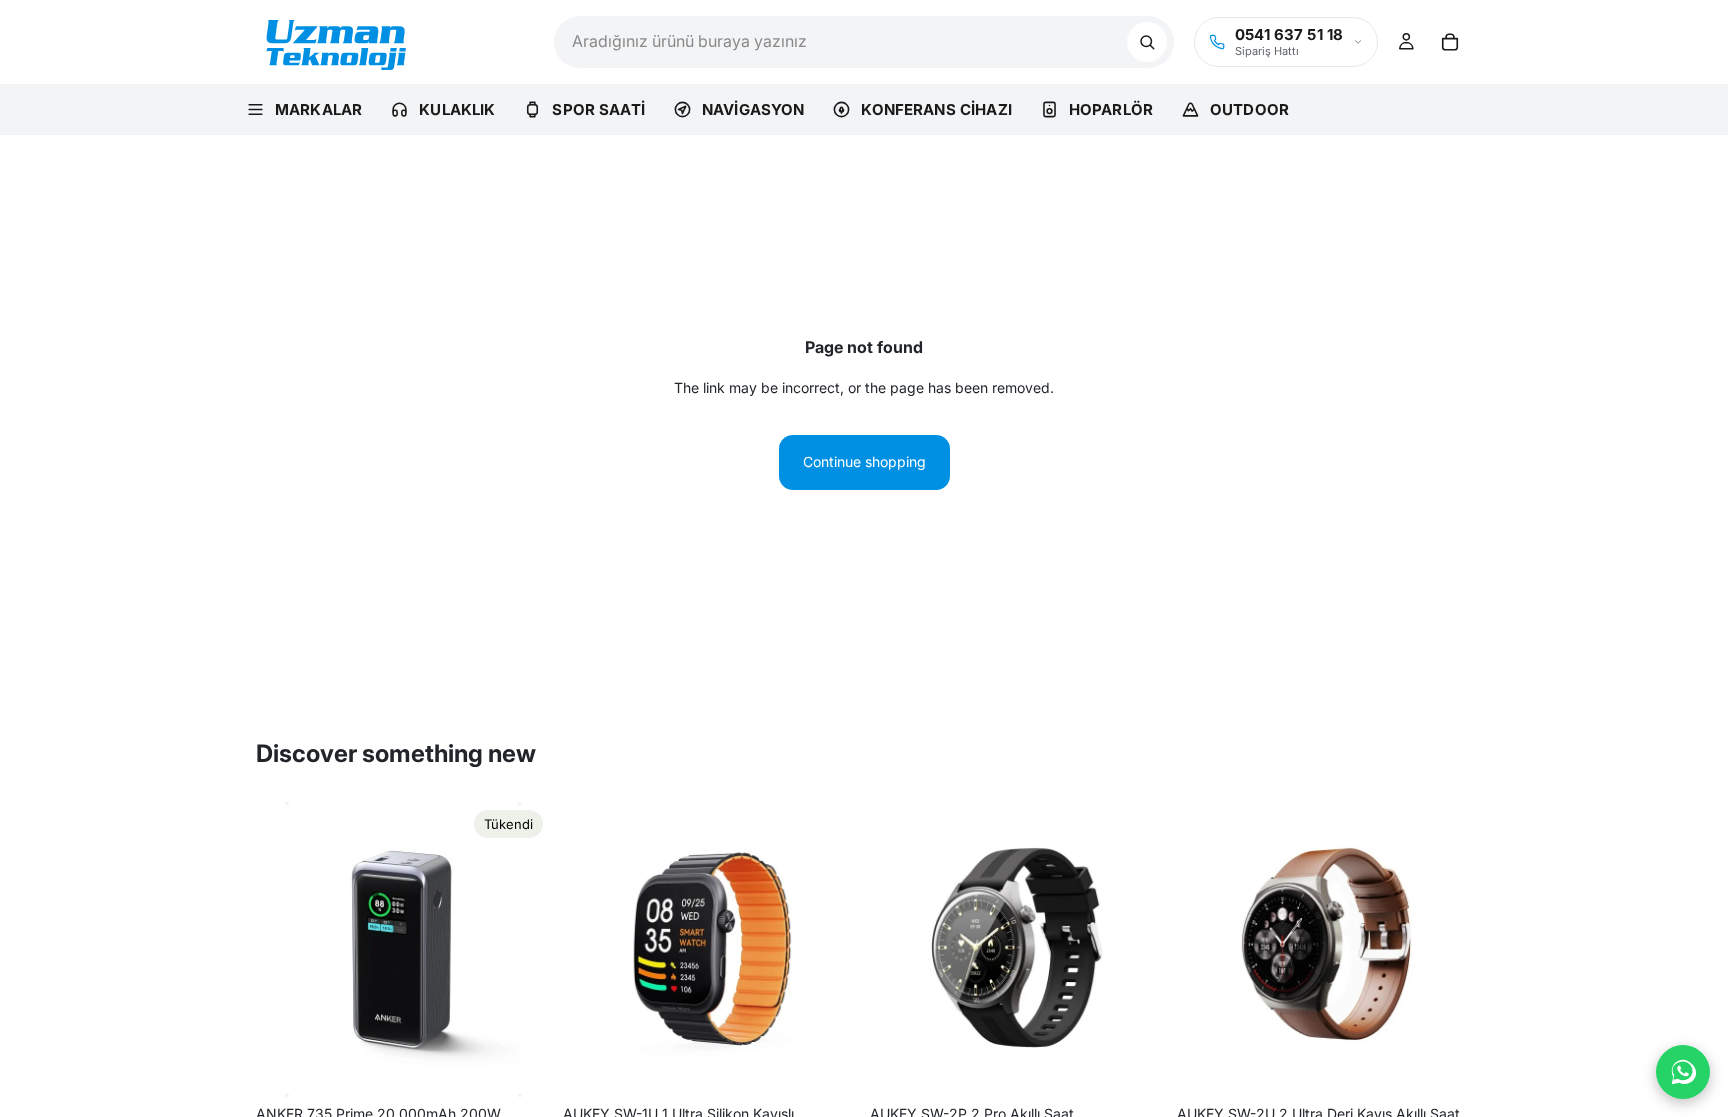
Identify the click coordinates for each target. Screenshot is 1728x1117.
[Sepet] (1450, 42)
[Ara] (1147, 42)
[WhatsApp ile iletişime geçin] (1683, 1072)
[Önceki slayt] (286, 949)
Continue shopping (864, 461)
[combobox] (840, 42)
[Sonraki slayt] (521, 949)
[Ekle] (827, 1066)
